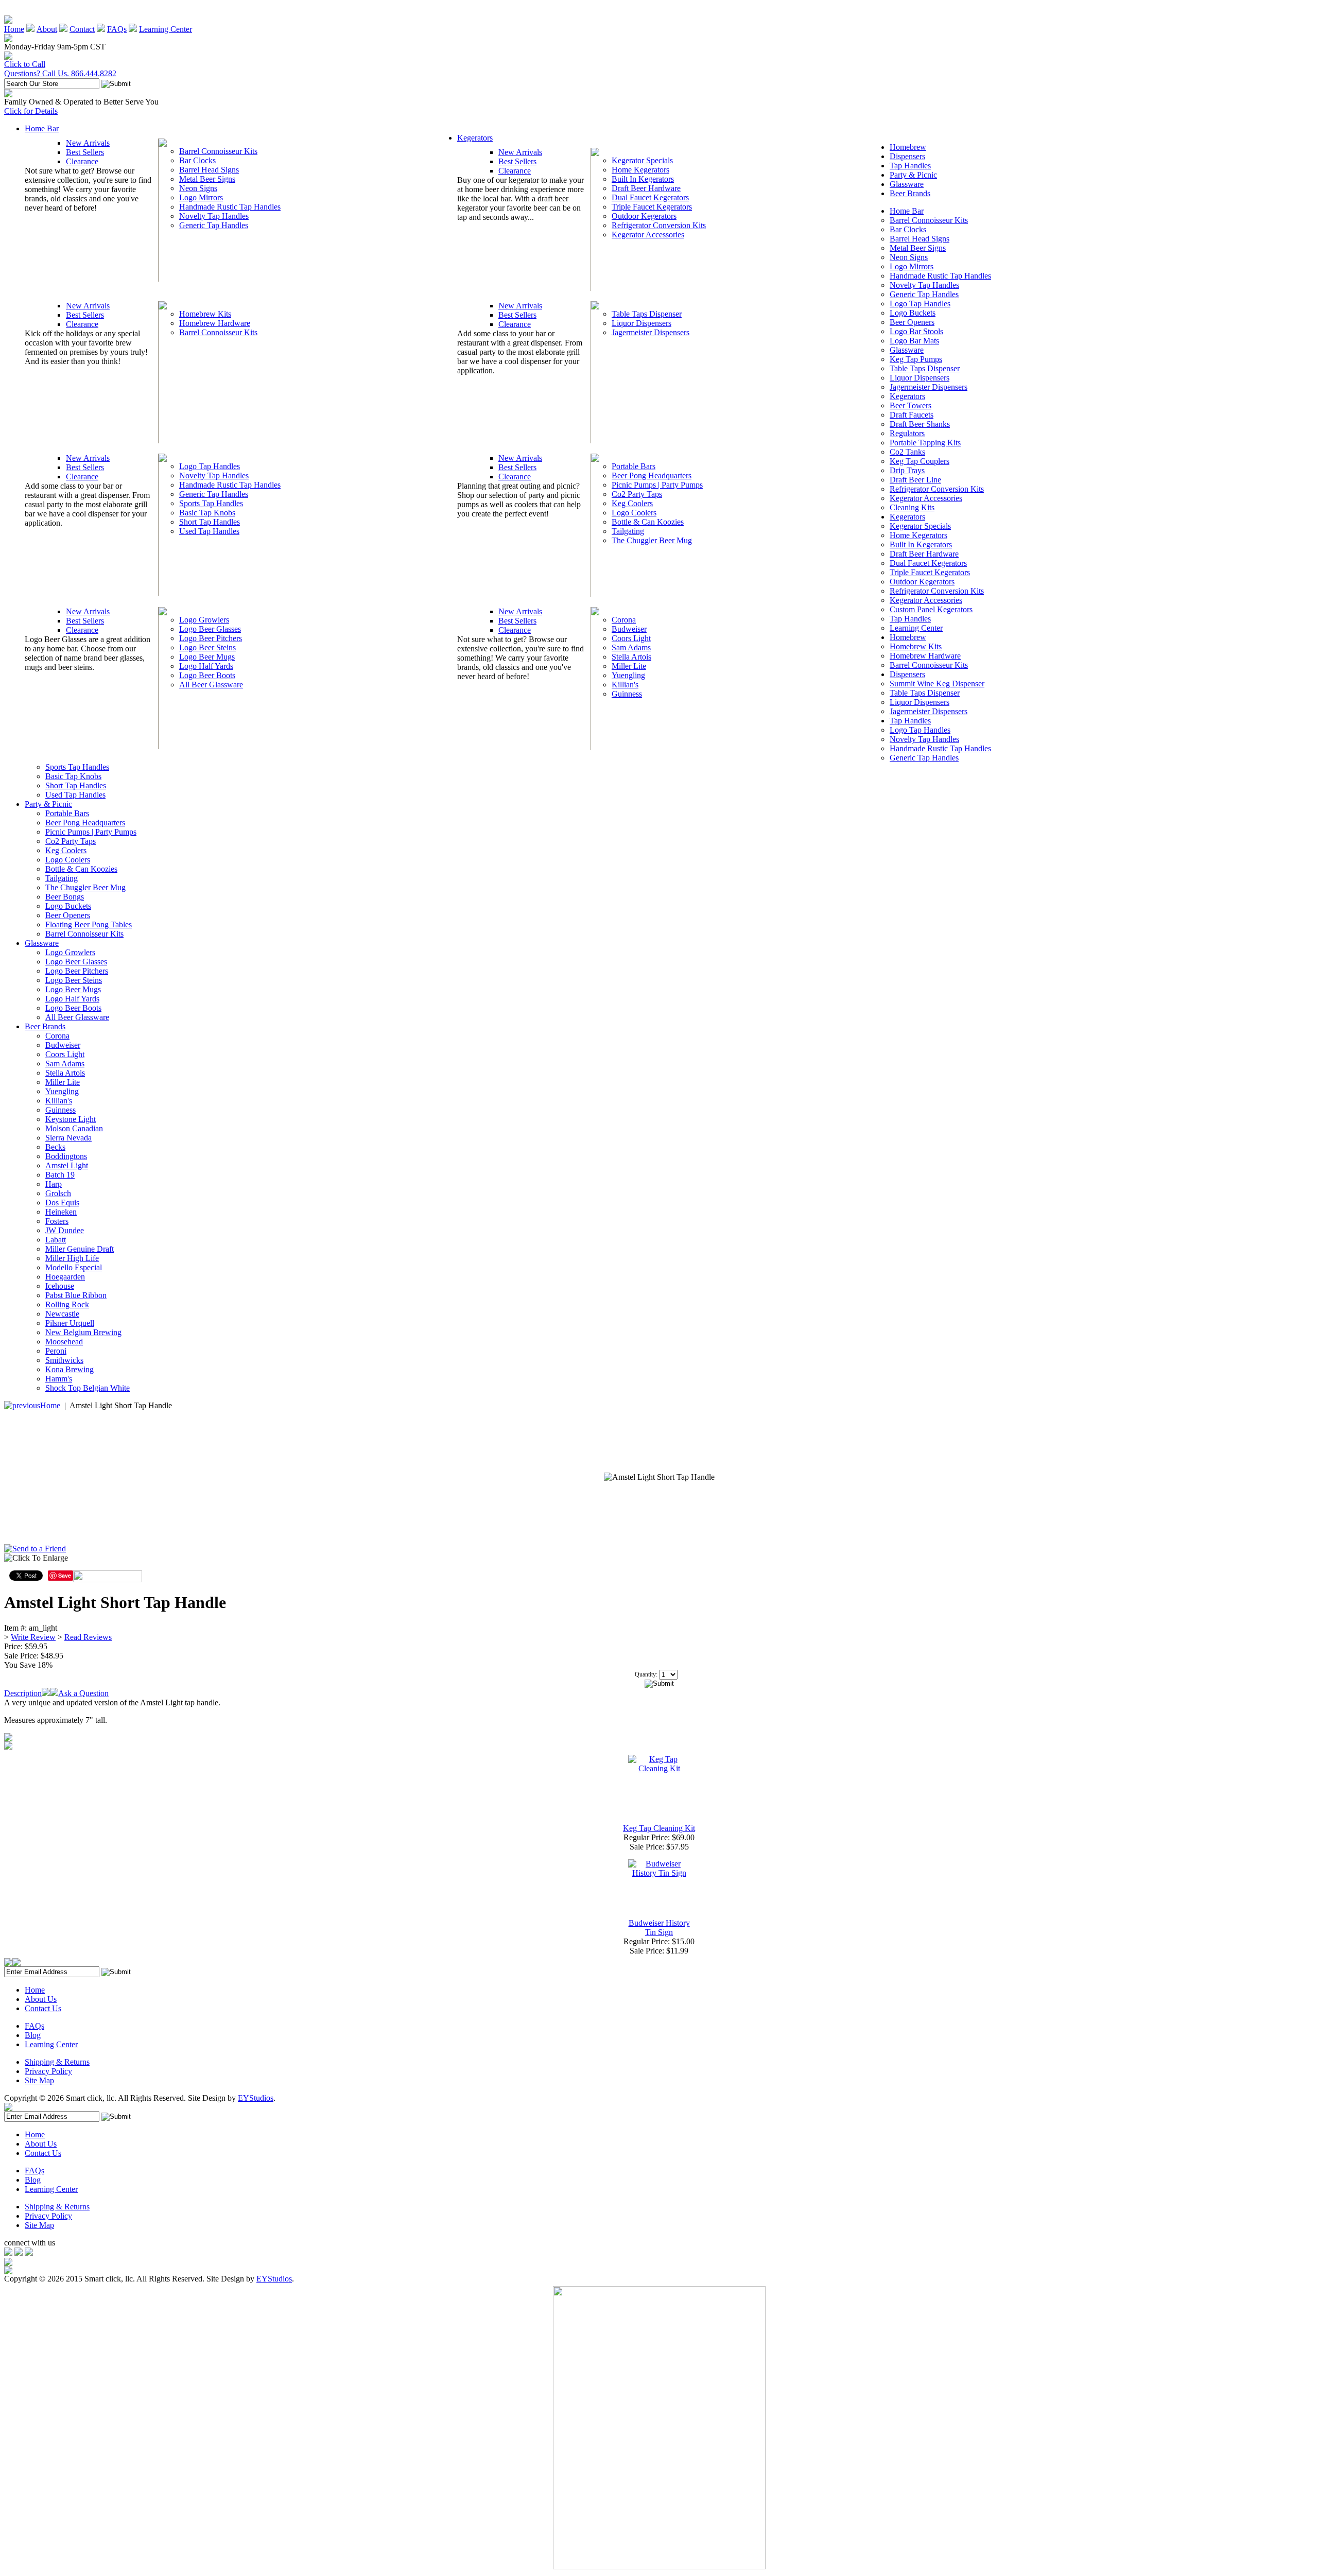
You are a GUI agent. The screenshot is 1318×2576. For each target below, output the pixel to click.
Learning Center (166, 29)
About (47, 29)
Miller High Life (72, 1258)
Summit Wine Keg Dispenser (937, 684)
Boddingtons (66, 1156)
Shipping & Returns (57, 2062)
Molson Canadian (74, 1128)
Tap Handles (910, 166)
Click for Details (31, 111)
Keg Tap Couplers (920, 461)
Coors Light (631, 638)
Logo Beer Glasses (210, 629)
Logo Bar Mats (914, 341)
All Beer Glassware (211, 685)
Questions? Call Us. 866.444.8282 (60, 73)
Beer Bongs (65, 897)
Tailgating (628, 531)
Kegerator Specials (642, 160)
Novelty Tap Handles (214, 216)
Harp (54, 1184)
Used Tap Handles (209, 531)
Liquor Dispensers (641, 323)
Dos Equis (62, 1203)
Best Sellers (85, 152)
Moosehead (64, 1342)
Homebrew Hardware (215, 323)
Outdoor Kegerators (644, 216)
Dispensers (907, 156)
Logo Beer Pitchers (211, 638)
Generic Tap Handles (214, 225)
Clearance (82, 161)
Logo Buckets (913, 313)
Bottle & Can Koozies (648, 522)
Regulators (907, 433)
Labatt (56, 1240)
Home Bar (42, 128)
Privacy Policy (48, 2071)
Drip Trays (907, 470)
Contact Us (43, 2008)
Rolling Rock (67, 1304)
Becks (55, 1147)
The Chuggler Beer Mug (652, 540)
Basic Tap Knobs (207, 513)
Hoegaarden (65, 1277)
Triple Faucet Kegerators (652, 207)
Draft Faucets (912, 415)
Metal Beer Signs (207, 179)
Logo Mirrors (201, 197)
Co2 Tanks (907, 452)
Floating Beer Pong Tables (89, 924)
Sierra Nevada (68, 1138)
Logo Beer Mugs (207, 657)
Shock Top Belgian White (88, 1388)
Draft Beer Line (915, 480)
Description (23, 1693)
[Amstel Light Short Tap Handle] (659, 1477)
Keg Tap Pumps (916, 359)
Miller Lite (629, 666)
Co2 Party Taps (637, 494)
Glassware (907, 184)
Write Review (33, 1637)
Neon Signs (198, 188)
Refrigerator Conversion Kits (659, 225)
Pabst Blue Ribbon (76, 1295)
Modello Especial (74, 1267)
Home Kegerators (640, 170)
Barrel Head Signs (209, 170)
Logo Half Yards (206, 666)
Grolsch (58, 1193)
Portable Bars (634, 466)
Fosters (57, 1221)
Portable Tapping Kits (925, 443)
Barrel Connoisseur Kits (218, 151)
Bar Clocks (197, 160)
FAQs (117, 29)
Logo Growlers (204, 620)
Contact (82, 29)
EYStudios (256, 2098)
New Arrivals (88, 143)
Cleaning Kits (912, 507)
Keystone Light (71, 1119)
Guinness (627, 694)
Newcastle (62, 1314)
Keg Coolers (632, 503)
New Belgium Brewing (83, 1332)
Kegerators (475, 138)
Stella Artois (631, 657)
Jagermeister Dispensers (651, 332)
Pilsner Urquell (70, 1323)
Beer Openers (912, 322)
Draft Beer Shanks (920, 424)
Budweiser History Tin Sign (659, 1927)
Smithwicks (64, 1360)
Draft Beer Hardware (646, 188)
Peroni (56, 1351)
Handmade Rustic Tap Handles (230, 207)
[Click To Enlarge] (102, 1561)
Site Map (39, 2080)
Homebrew (908, 147)
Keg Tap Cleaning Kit (659, 1828)
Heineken (61, 1212)
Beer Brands (910, 193)
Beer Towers (911, 405)
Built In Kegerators (643, 179)
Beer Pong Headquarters (652, 476)
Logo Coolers (634, 513)
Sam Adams (631, 647)
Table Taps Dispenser (647, 314)
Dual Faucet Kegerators (650, 197)
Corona (624, 620)
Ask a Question (83, 1693)
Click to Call (25, 64)
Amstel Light (67, 1165)
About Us (41, 1999)
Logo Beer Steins (207, 647)
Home (14, 29)
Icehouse (60, 1286)
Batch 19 (60, 1175)
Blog (33, 2035)
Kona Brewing (70, 1369)
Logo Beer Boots (207, 675)
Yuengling (628, 675)
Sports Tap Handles (211, 503)
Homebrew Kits (205, 314)
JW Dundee (65, 1230)
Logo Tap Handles (210, 466)
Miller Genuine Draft (80, 1249)
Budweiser (629, 629)
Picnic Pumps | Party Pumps (657, 485)
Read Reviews (88, 1637)
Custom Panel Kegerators (931, 609)
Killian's (625, 685)
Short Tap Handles (210, 522)
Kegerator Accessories (648, 235)
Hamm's (59, 1379)
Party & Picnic (913, 175)
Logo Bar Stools (916, 331)
